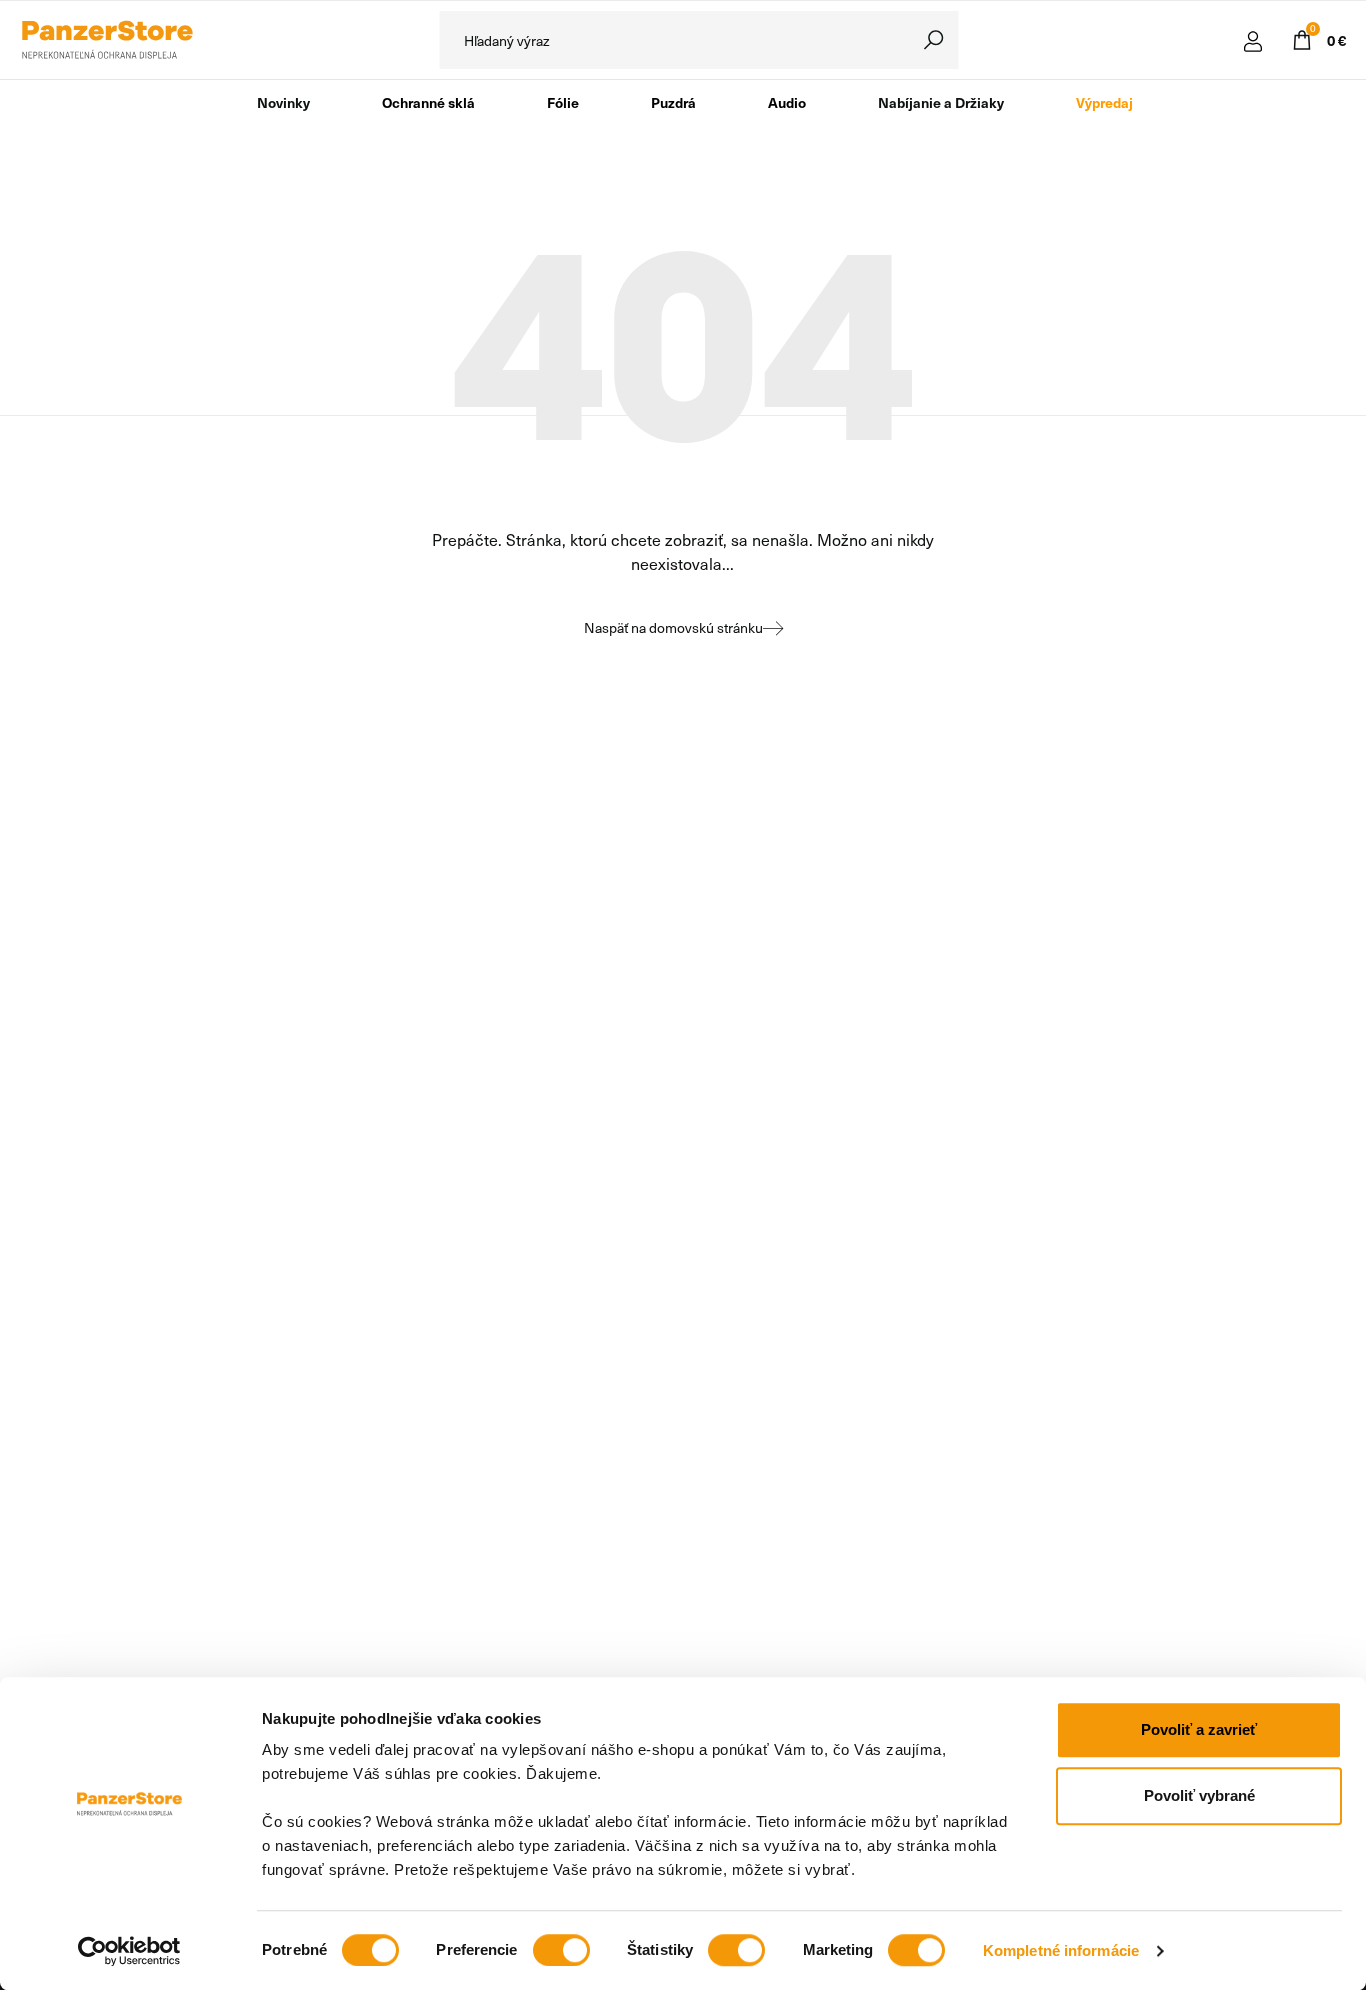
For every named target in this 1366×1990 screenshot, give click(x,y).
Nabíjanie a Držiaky (941, 102)
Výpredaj (1104, 102)
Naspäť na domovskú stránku (673, 627)
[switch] (561, 1950)
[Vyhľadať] (934, 40)
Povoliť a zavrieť (1199, 1729)
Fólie (563, 102)
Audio (787, 102)
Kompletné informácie (1061, 1950)
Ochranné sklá (428, 102)
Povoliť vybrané (1199, 1795)
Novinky (283, 102)
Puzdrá (673, 102)
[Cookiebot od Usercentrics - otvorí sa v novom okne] (129, 1951)
